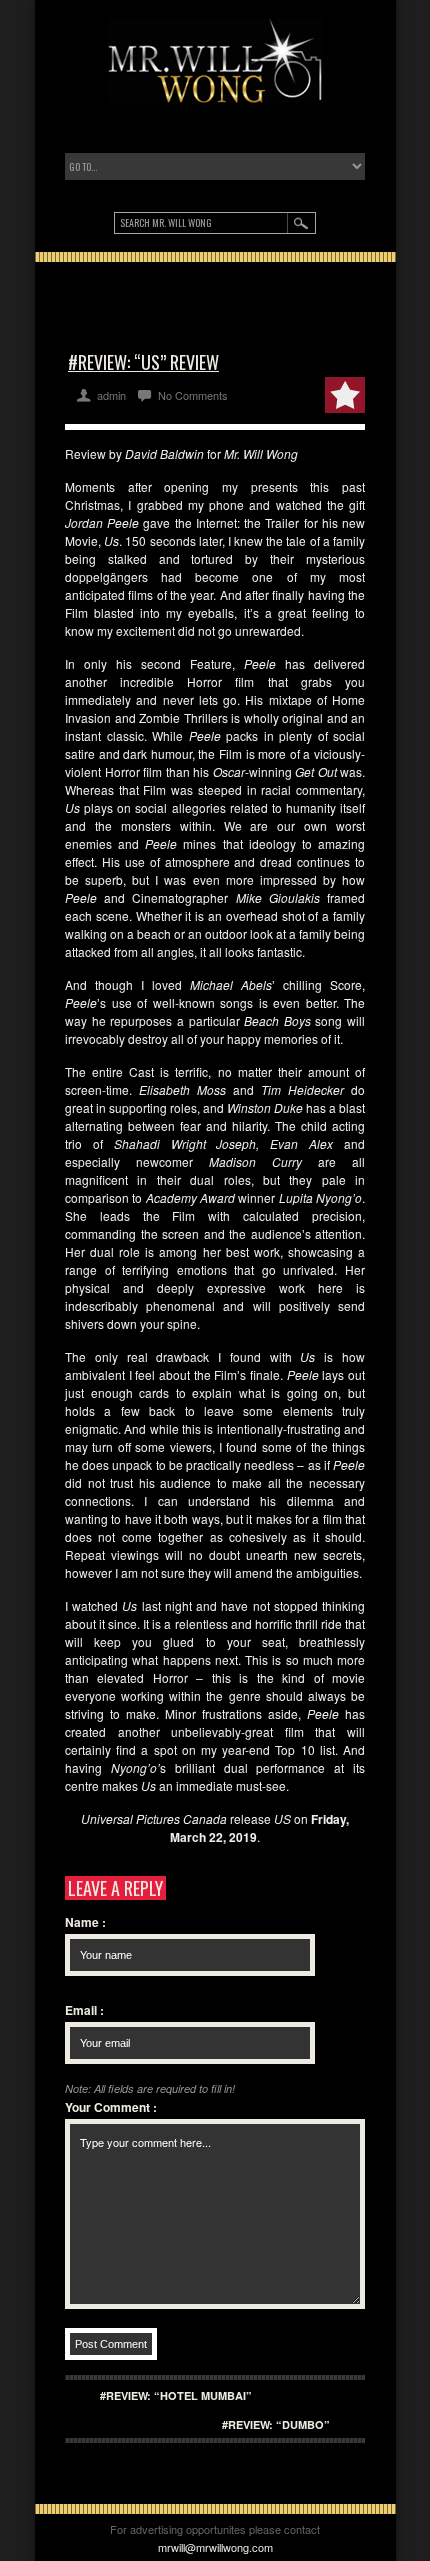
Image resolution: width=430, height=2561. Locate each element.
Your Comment (111, 2107)
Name (85, 1922)
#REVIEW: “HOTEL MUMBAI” (176, 2395)
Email (84, 2010)
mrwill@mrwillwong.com (215, 2547)
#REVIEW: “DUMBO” (276, 2424)
